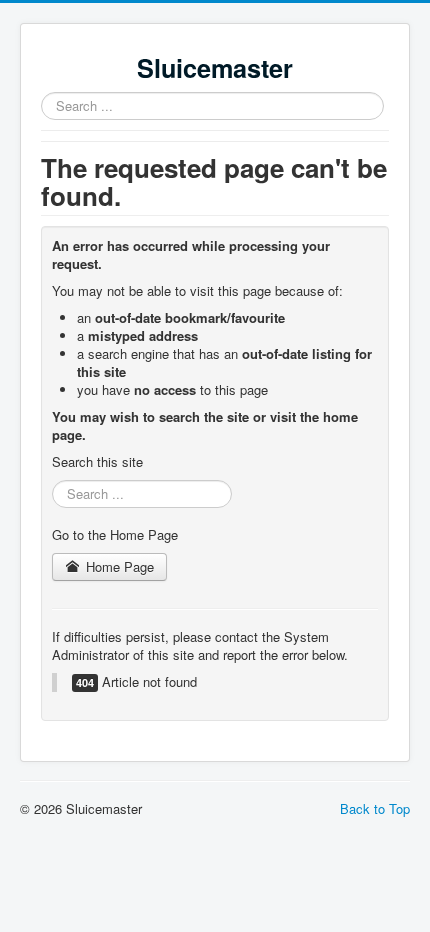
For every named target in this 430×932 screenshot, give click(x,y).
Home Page (118, 566)
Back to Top (375, 808)
